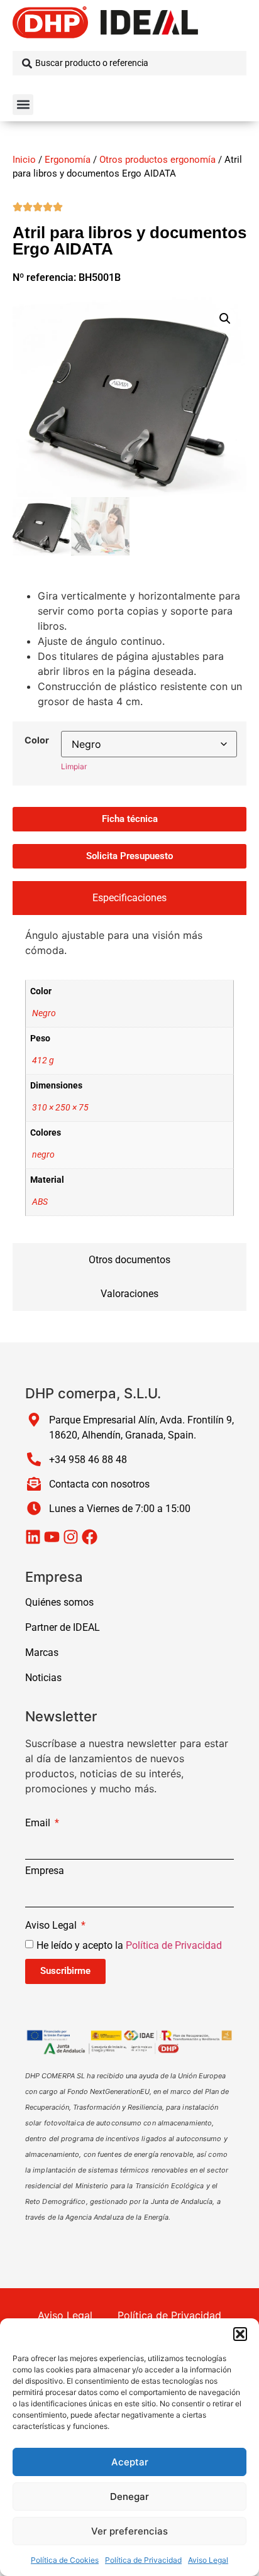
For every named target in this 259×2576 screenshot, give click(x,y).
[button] (240, 2334)
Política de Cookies (65, 2560)
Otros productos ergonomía (157, 160)
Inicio (24, 160)
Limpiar (74, 766)
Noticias (43, 1678)
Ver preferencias (129, 2531)
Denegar (129, 2497)
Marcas (42, 1652)
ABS (40, 1202)
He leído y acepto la (129, 1945)
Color (37, 740)
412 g (43, 1061)
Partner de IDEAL (63, 1627)
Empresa (45, 1871)
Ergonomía (68, 160)
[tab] (129, 898)
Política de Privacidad (143, 2560)
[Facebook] (90, 1537)
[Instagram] (71, 1537)
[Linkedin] (33, 1537)
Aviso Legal (208, 2560)
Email (39, 1823)
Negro (44, 1013)
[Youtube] (52, 1537)
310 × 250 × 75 (60, 1108)
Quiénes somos (59, 1602)
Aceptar (130, 2462)
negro (43, 1155)
